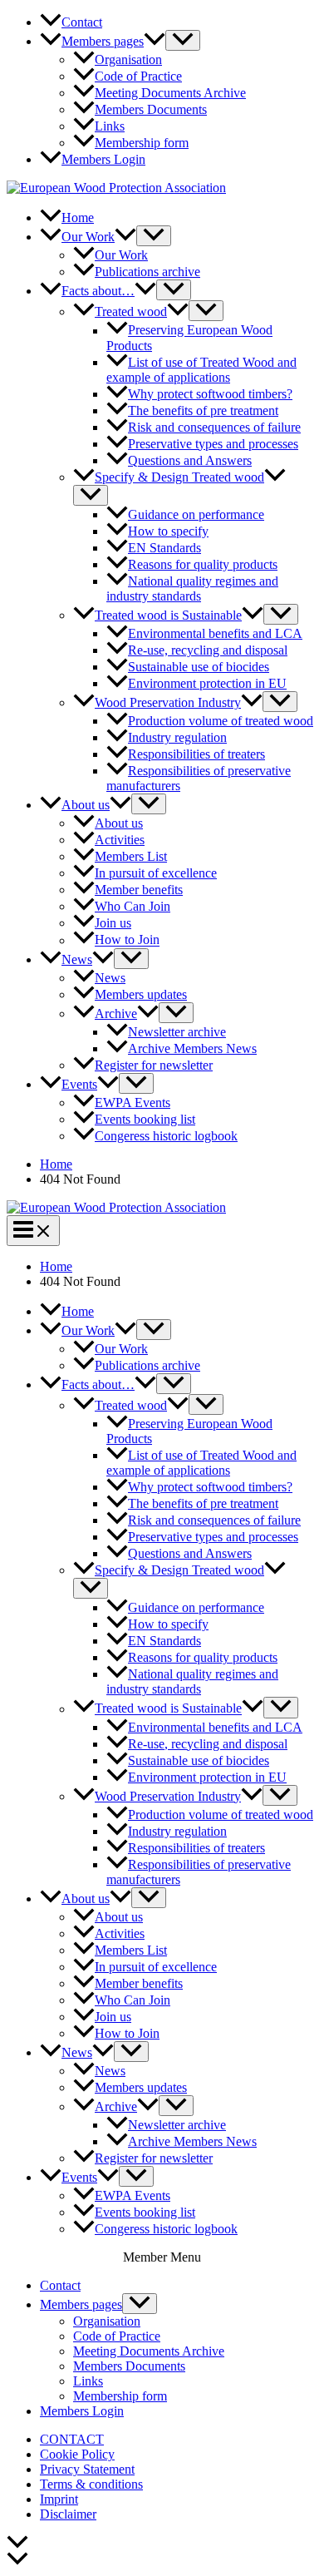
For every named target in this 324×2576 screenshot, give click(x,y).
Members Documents (129, 2366)
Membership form (120, 2396)
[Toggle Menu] (183, 40)
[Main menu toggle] (33, 1231)
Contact (60, 2285)
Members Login (82, 2411)
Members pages (81, 2304)
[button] (155, 41)
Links (88, 2381)
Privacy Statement (87, 2469)
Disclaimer (68, 2514)
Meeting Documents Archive (149, 2351)
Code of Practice (117, 2336)
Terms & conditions (91, 2484)
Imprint (59, 2499)
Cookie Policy (77, 2454)
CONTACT (72, 2439)
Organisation (107, 2321)
